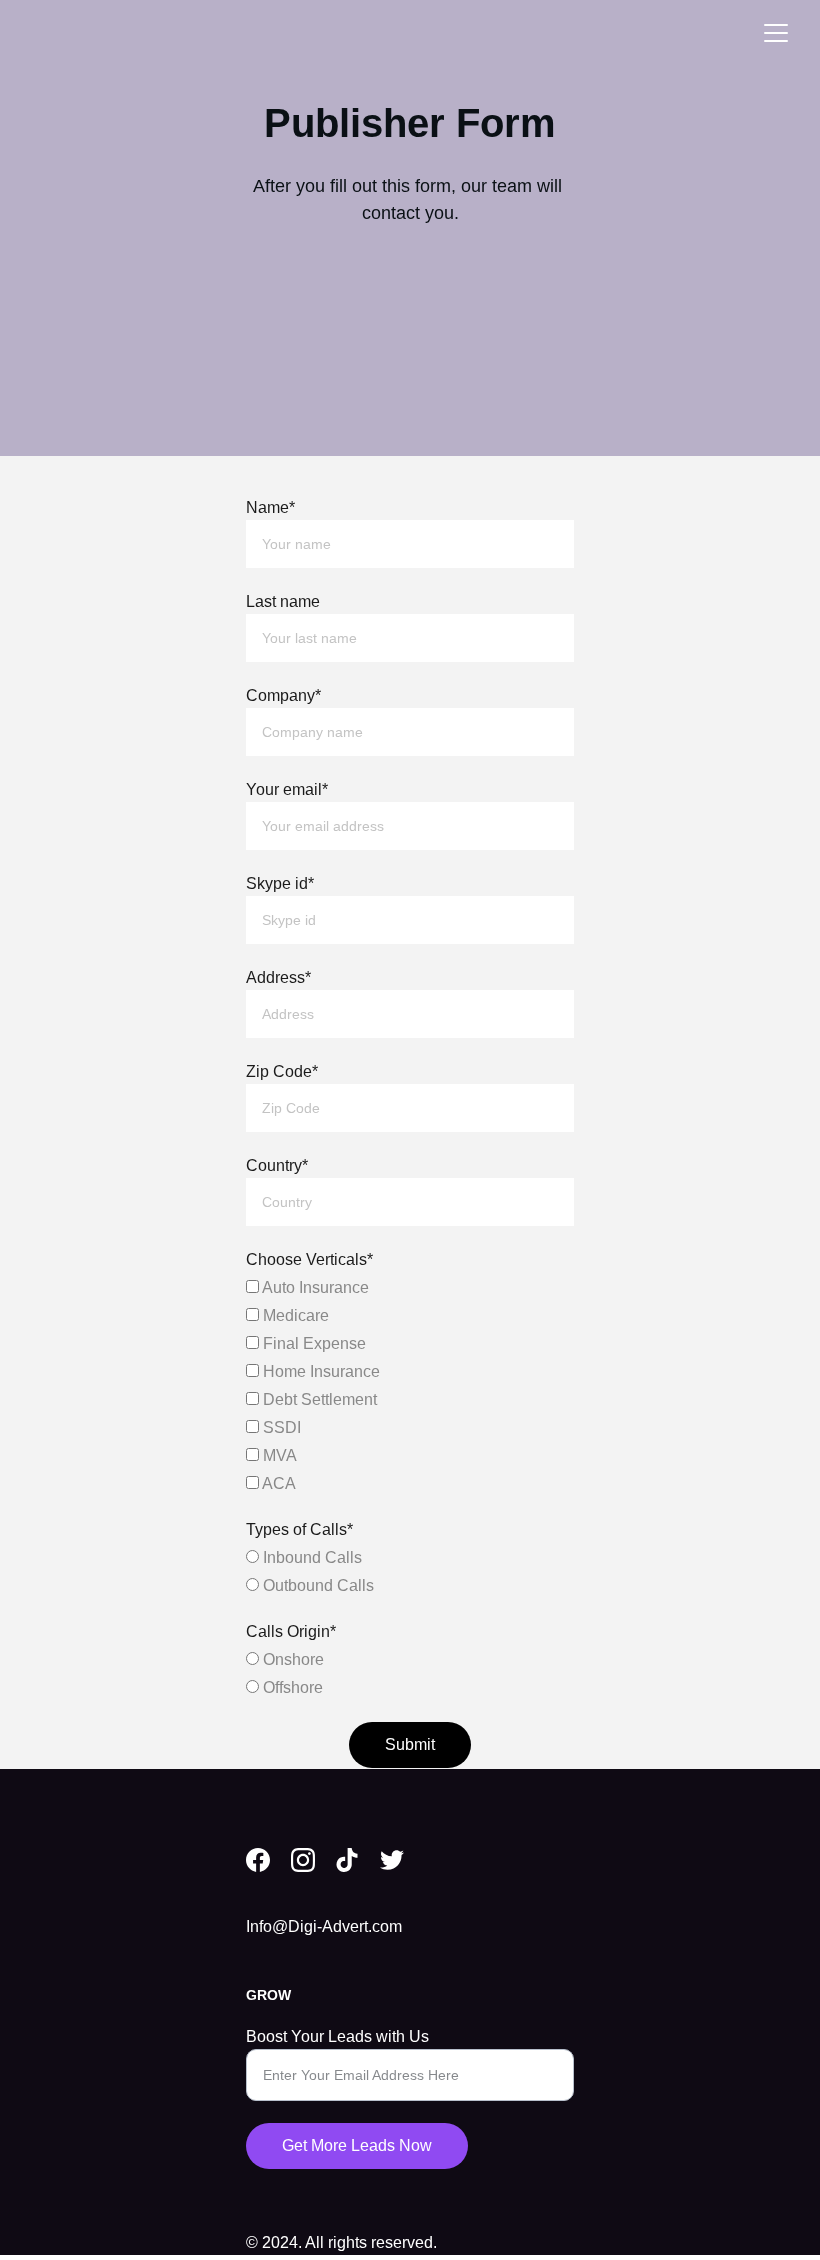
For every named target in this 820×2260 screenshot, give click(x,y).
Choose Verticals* (309, 1259)
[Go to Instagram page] (303, 1860)
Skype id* (280, 883)
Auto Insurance (314, 1287)
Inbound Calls (310, 1557)
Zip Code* (282, 1071)
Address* (278, 977)
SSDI (280, 1427)
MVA (278, 1455)
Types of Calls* (299, 1529)
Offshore (291, 1687)
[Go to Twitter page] (392, 1860)
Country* (277, 1165)
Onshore (291, 1659)
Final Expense (312, 1343)
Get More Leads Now (357, 2145)
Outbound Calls (316, 1585)
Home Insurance (319, 1371)
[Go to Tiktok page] (347, 1860)
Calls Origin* (291, 1631)
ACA (277, 1483)
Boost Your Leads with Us (337, 2036)
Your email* (287, 789)
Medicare (294, 1315)
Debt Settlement (318, 1399)
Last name (283, 601)
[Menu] (776, 33)
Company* (283, 695)
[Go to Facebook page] (258, 1860)
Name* (270, 507)
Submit (410, 1744)
